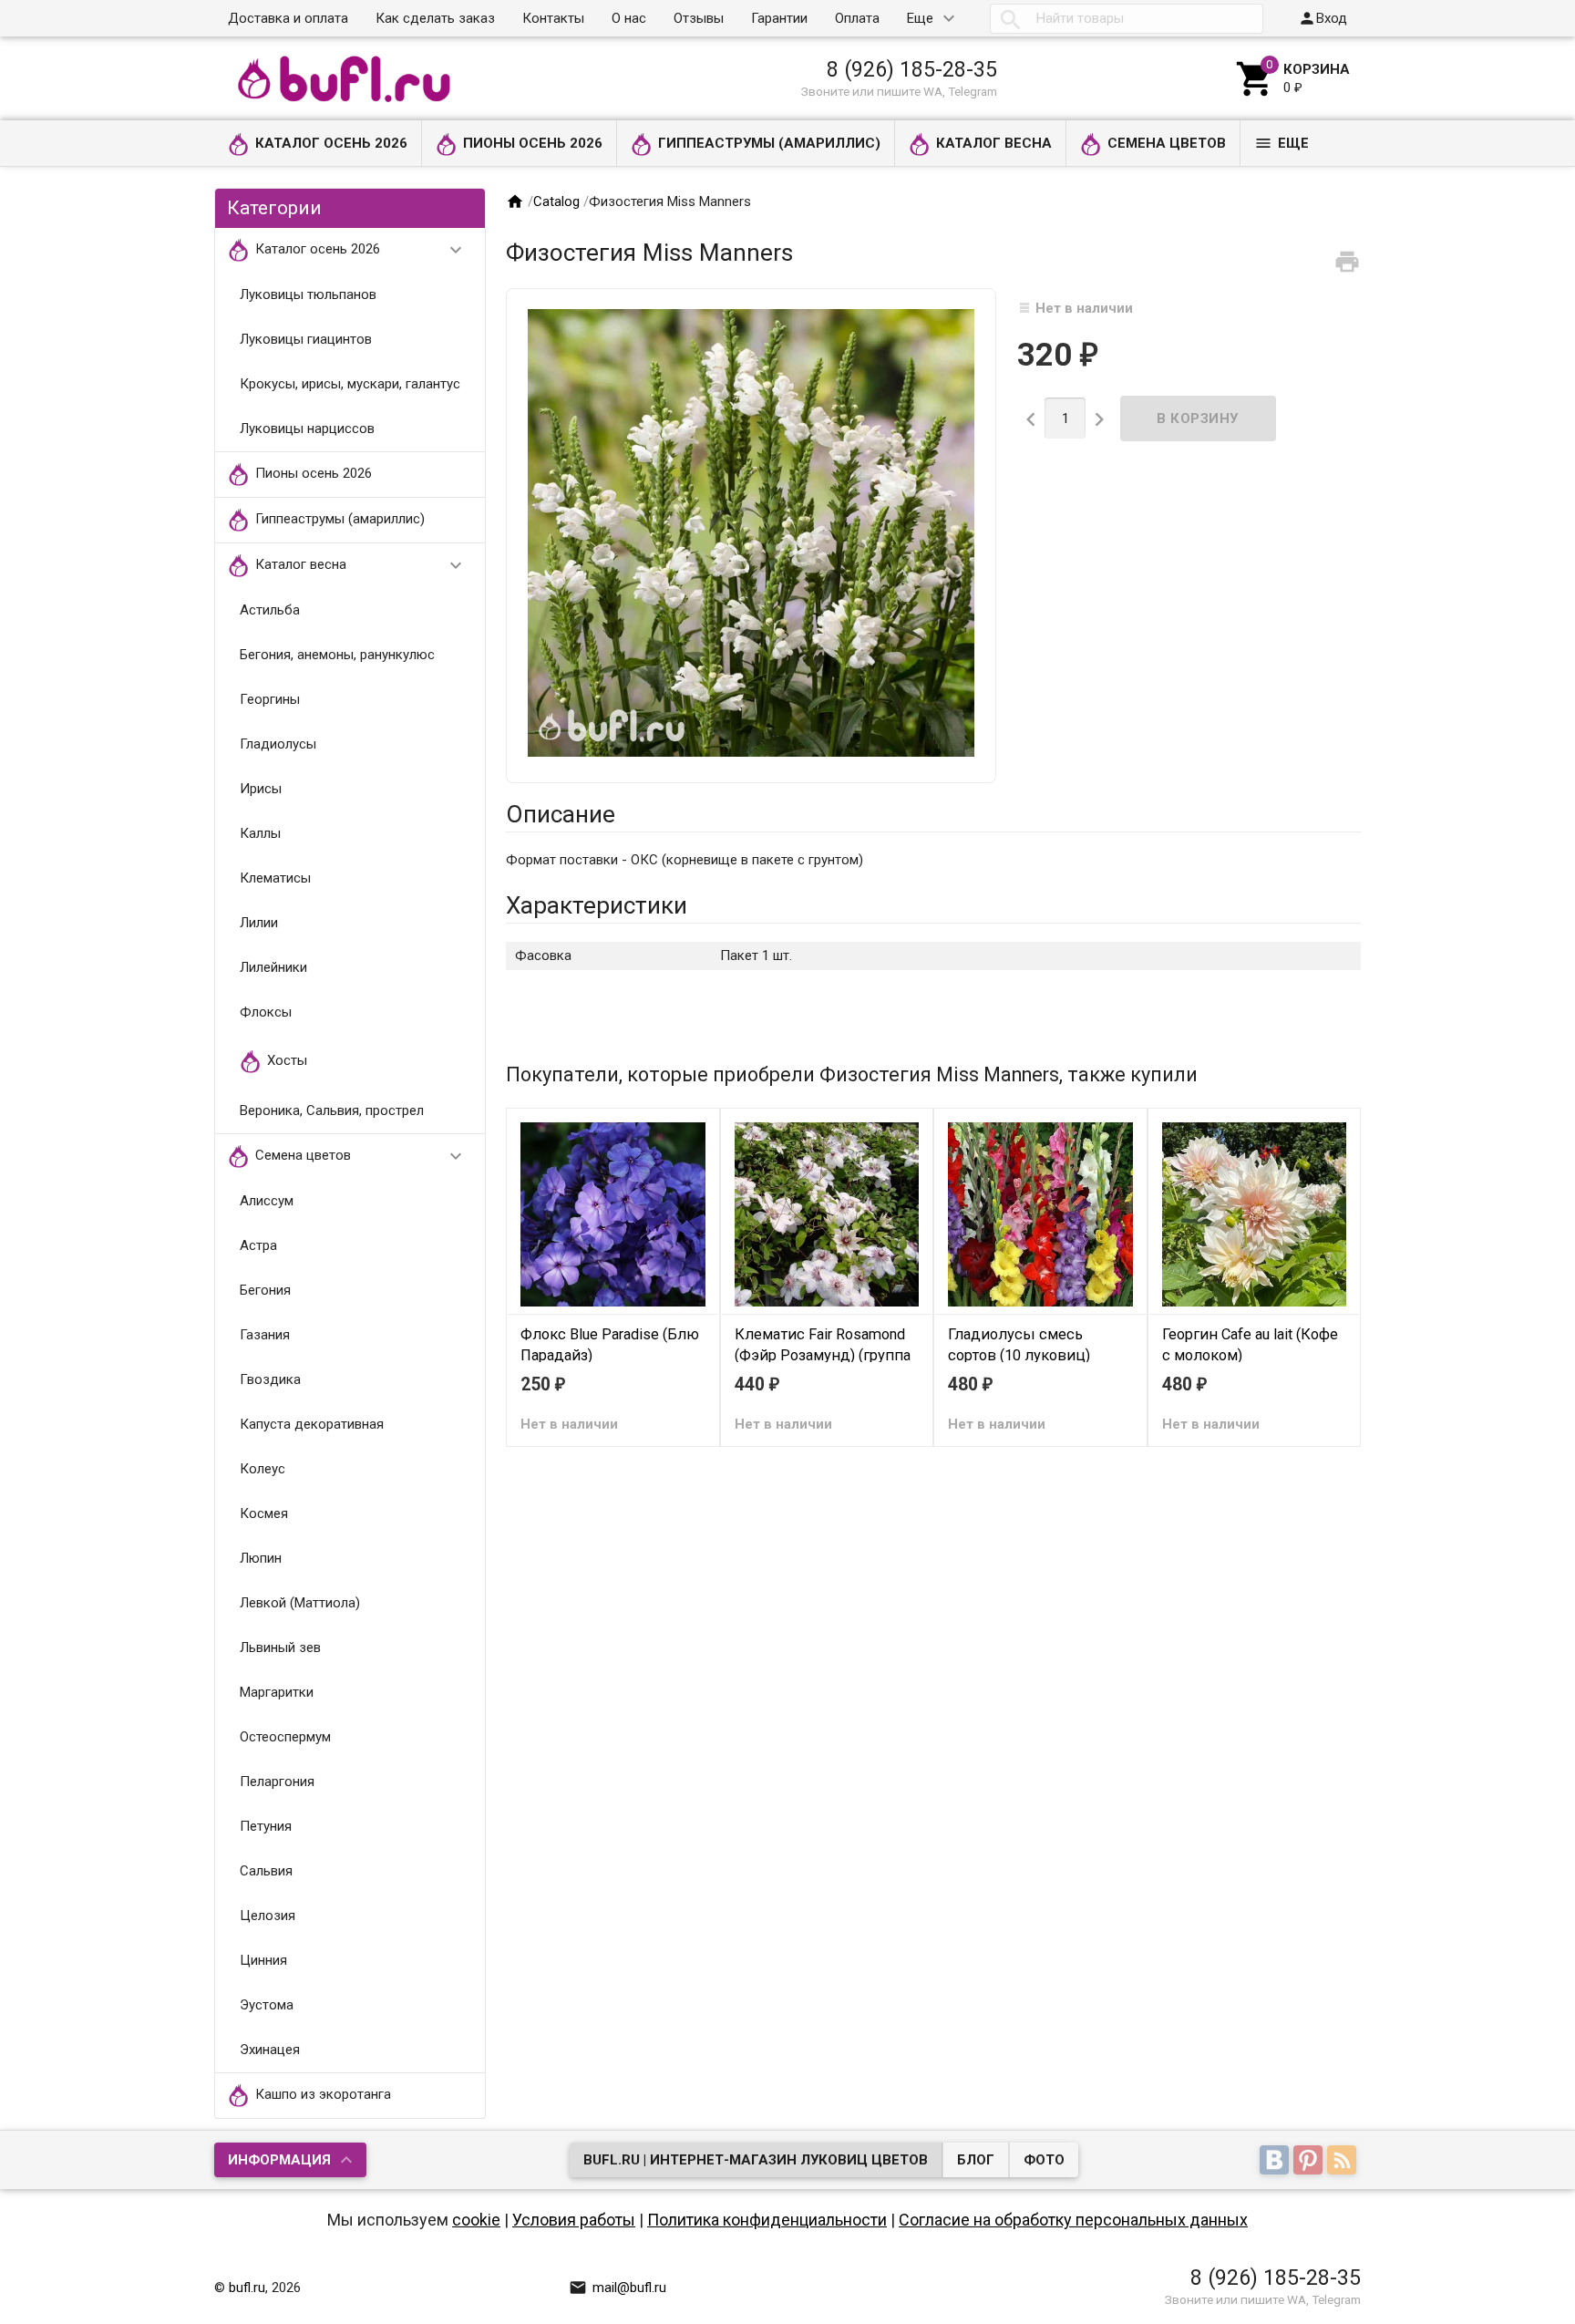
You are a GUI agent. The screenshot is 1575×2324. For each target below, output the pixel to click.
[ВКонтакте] (1276, 2162)
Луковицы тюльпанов (308, 294)
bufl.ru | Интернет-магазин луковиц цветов (756, 2160)
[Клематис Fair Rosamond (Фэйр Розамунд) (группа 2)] (827, 1214)
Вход (1323, 18)
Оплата (857, 18)
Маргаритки (277, 1692)
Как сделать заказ (435, 18)
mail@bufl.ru (618, 2288)
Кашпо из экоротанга (323, 2094)
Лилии (259, 923)
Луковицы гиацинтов (306, 339)
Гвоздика (270, 1379)
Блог (976, 2160)
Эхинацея (270, 2050)
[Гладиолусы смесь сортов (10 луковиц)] (1040, 1214)
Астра (258, 1245)
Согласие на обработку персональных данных (1073, 2220)
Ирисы (261, 789)
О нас (629, 18)
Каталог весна (994, 143)
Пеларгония (277, 1782)
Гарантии (779, 18)
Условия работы (574, 2220)
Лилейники (273, 967)
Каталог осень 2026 (331, 143)
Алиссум (267, 1201)
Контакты (553, 18)
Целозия (268, 1916)
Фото (1044, 2160)
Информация (279, 2160)
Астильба (270, 610)
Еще (920, 18)
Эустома (267, 2005)
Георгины (270, 699)
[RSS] (1344, 2162)
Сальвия (266, 1871)
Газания (265, 1335)
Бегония (265, 1290)
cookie (476, 2220)
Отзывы (699, 18)
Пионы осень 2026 (533, 143)
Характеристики (597, 905)
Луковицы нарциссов (307, 429)
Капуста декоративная (312, 1424)
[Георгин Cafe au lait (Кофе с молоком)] (1255, 1214)
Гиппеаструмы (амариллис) (769, 143)
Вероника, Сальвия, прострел (332, 1110)
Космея (264, 1513)
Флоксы (266, 1012)
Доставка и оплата (288, 18)
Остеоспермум (285, 1737)
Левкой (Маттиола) (300, 1603)
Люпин (261, 1558)
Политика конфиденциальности (767, 2220)
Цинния (263, 1960)
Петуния (266, 1826)
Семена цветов (1167, 143)
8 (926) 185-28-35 (912, 69)
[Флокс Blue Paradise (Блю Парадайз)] (613, 1214)
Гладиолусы (278, 744)
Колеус (262, 1469)
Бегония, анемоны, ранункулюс (337, 655)
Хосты (287, 1060)
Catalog (556, 201)
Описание (561, 814)
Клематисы (275, 878)
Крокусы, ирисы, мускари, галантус (350, 384)
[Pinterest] (1310, 2162)
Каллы (260, 833)
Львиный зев (280, 1647)
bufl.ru (247, 2288)
